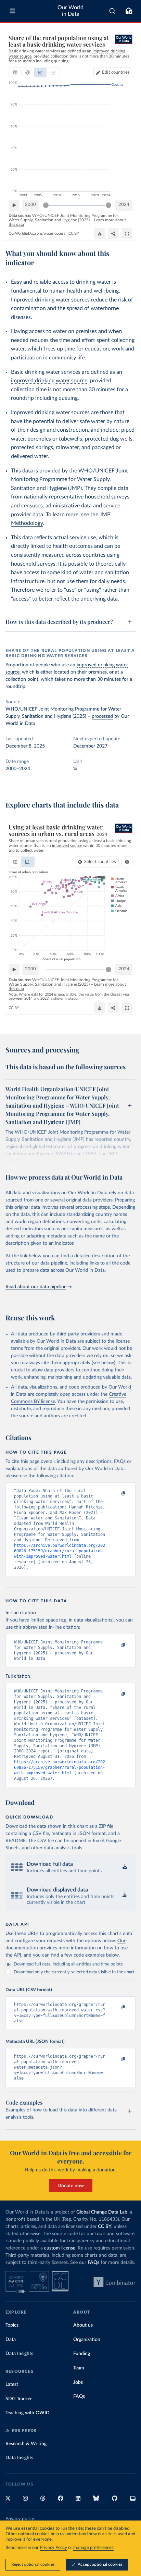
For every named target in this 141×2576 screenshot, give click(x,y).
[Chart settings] (127, 862)
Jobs (78, 2382)
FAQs (93, 2263)
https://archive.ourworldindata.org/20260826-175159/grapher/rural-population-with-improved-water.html (60, 1551)
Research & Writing (26, 2444)
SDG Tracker (19, 2399)
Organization (87, 2340)
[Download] (100, 234)
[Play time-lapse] (14, 205)
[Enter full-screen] (127, 234)
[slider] (46, 205)
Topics (12, 2325)
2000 (30, 205)
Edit (116, 72)
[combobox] (112, 11)
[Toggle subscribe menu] (129, 11)
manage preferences (93, 2548)
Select (100, 862)
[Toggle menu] (12, 11)
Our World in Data (70, 11)
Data (11, 2340)
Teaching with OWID (28, 2413)
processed (102, 716)
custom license (60, 2248)
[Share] (113, 234)
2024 (124, 205)
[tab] (15, 73)
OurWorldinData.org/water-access (37, 233)
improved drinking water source (49, 381)
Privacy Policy (53, 2548)
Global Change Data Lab (102, 2212)
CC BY (74, 233)
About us (83, 2325)
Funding (82, 2354)
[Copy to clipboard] (116, 1494)
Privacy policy (20, 2519)
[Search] (112, 11)
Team (79, 2368)
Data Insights (19, 2354)
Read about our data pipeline (36, 1287)
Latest (12, 2384)
